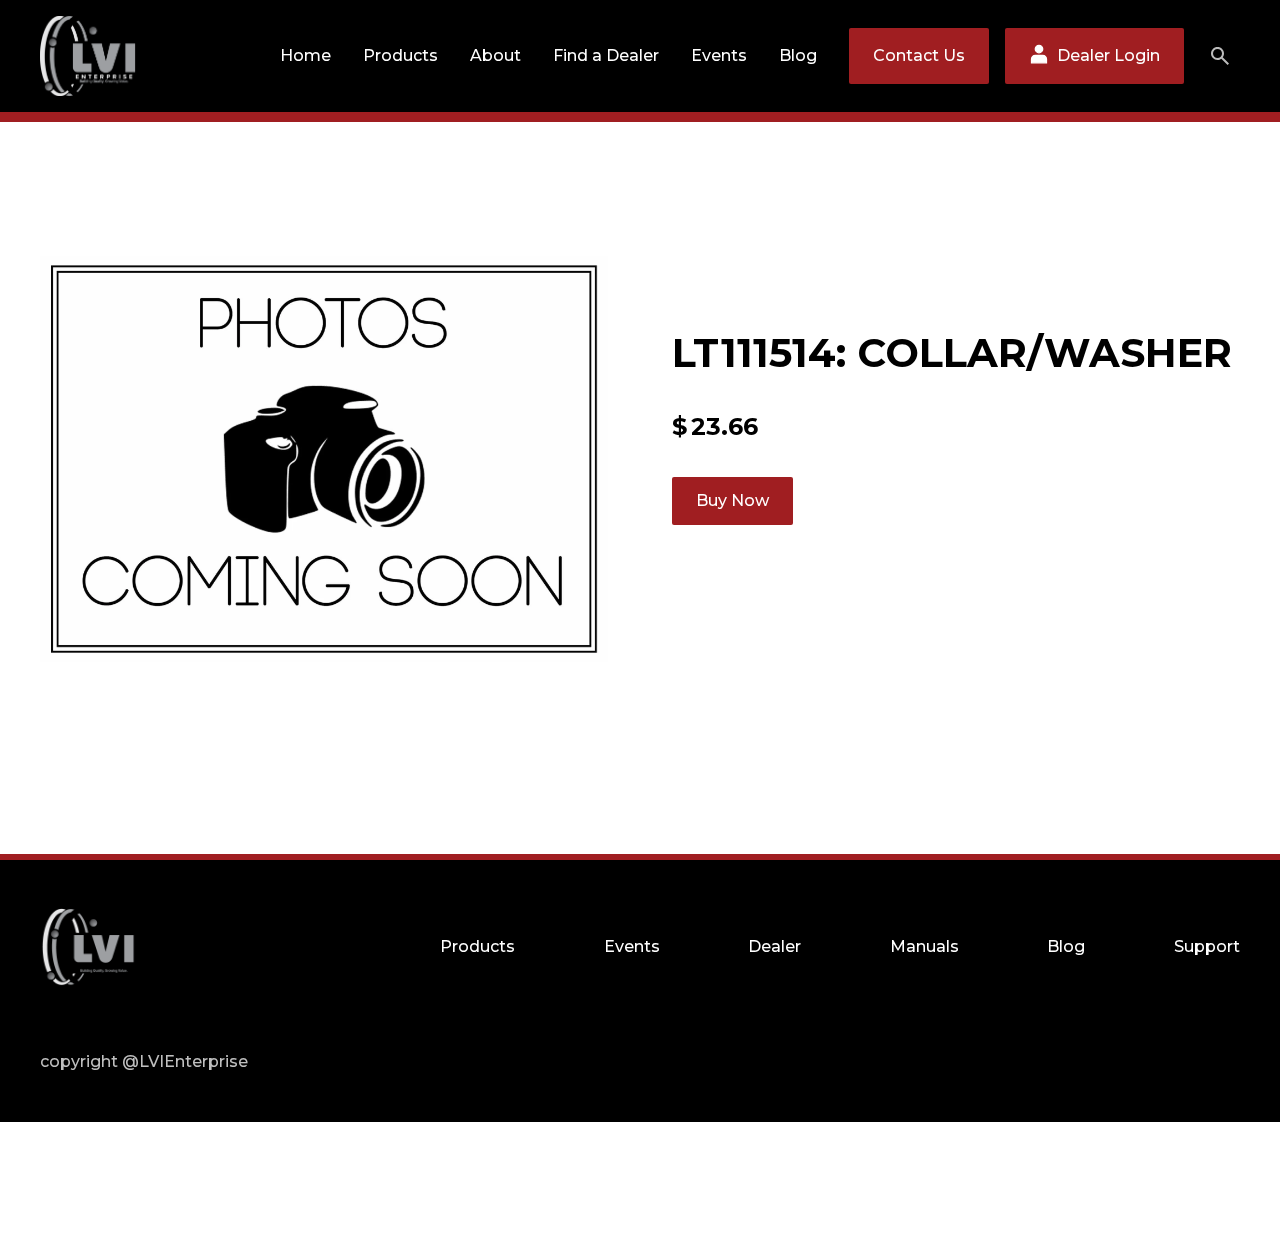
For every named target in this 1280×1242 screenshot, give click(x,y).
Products (400, 55)
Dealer (774, 946)
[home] (88, 56)
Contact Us (919, 55)
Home (305, 55)
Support (1207, 946)
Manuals (924, 946)
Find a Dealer (606, 55)
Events (719, 55)
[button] (400, 56)
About (495, 55)
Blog (798, 55)
